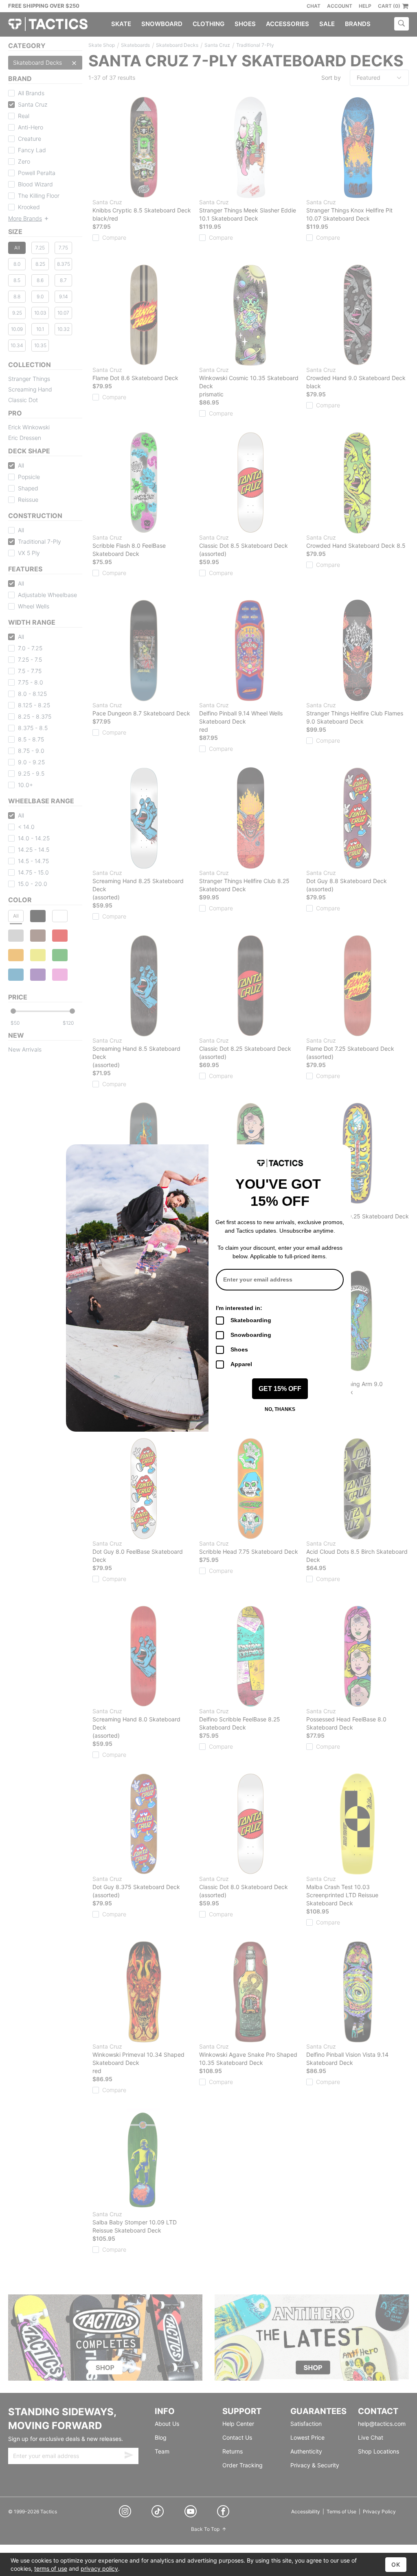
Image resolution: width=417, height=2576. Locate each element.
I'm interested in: (239, 1308)
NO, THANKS (280, 1409)
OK (396, 2564)
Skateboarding (251, 1320)
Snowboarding (251, 1335)
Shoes (239, 1349)
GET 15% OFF (280, 1389)
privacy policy (99, 2568)
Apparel (241, 1364)
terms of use (51, 2568)
